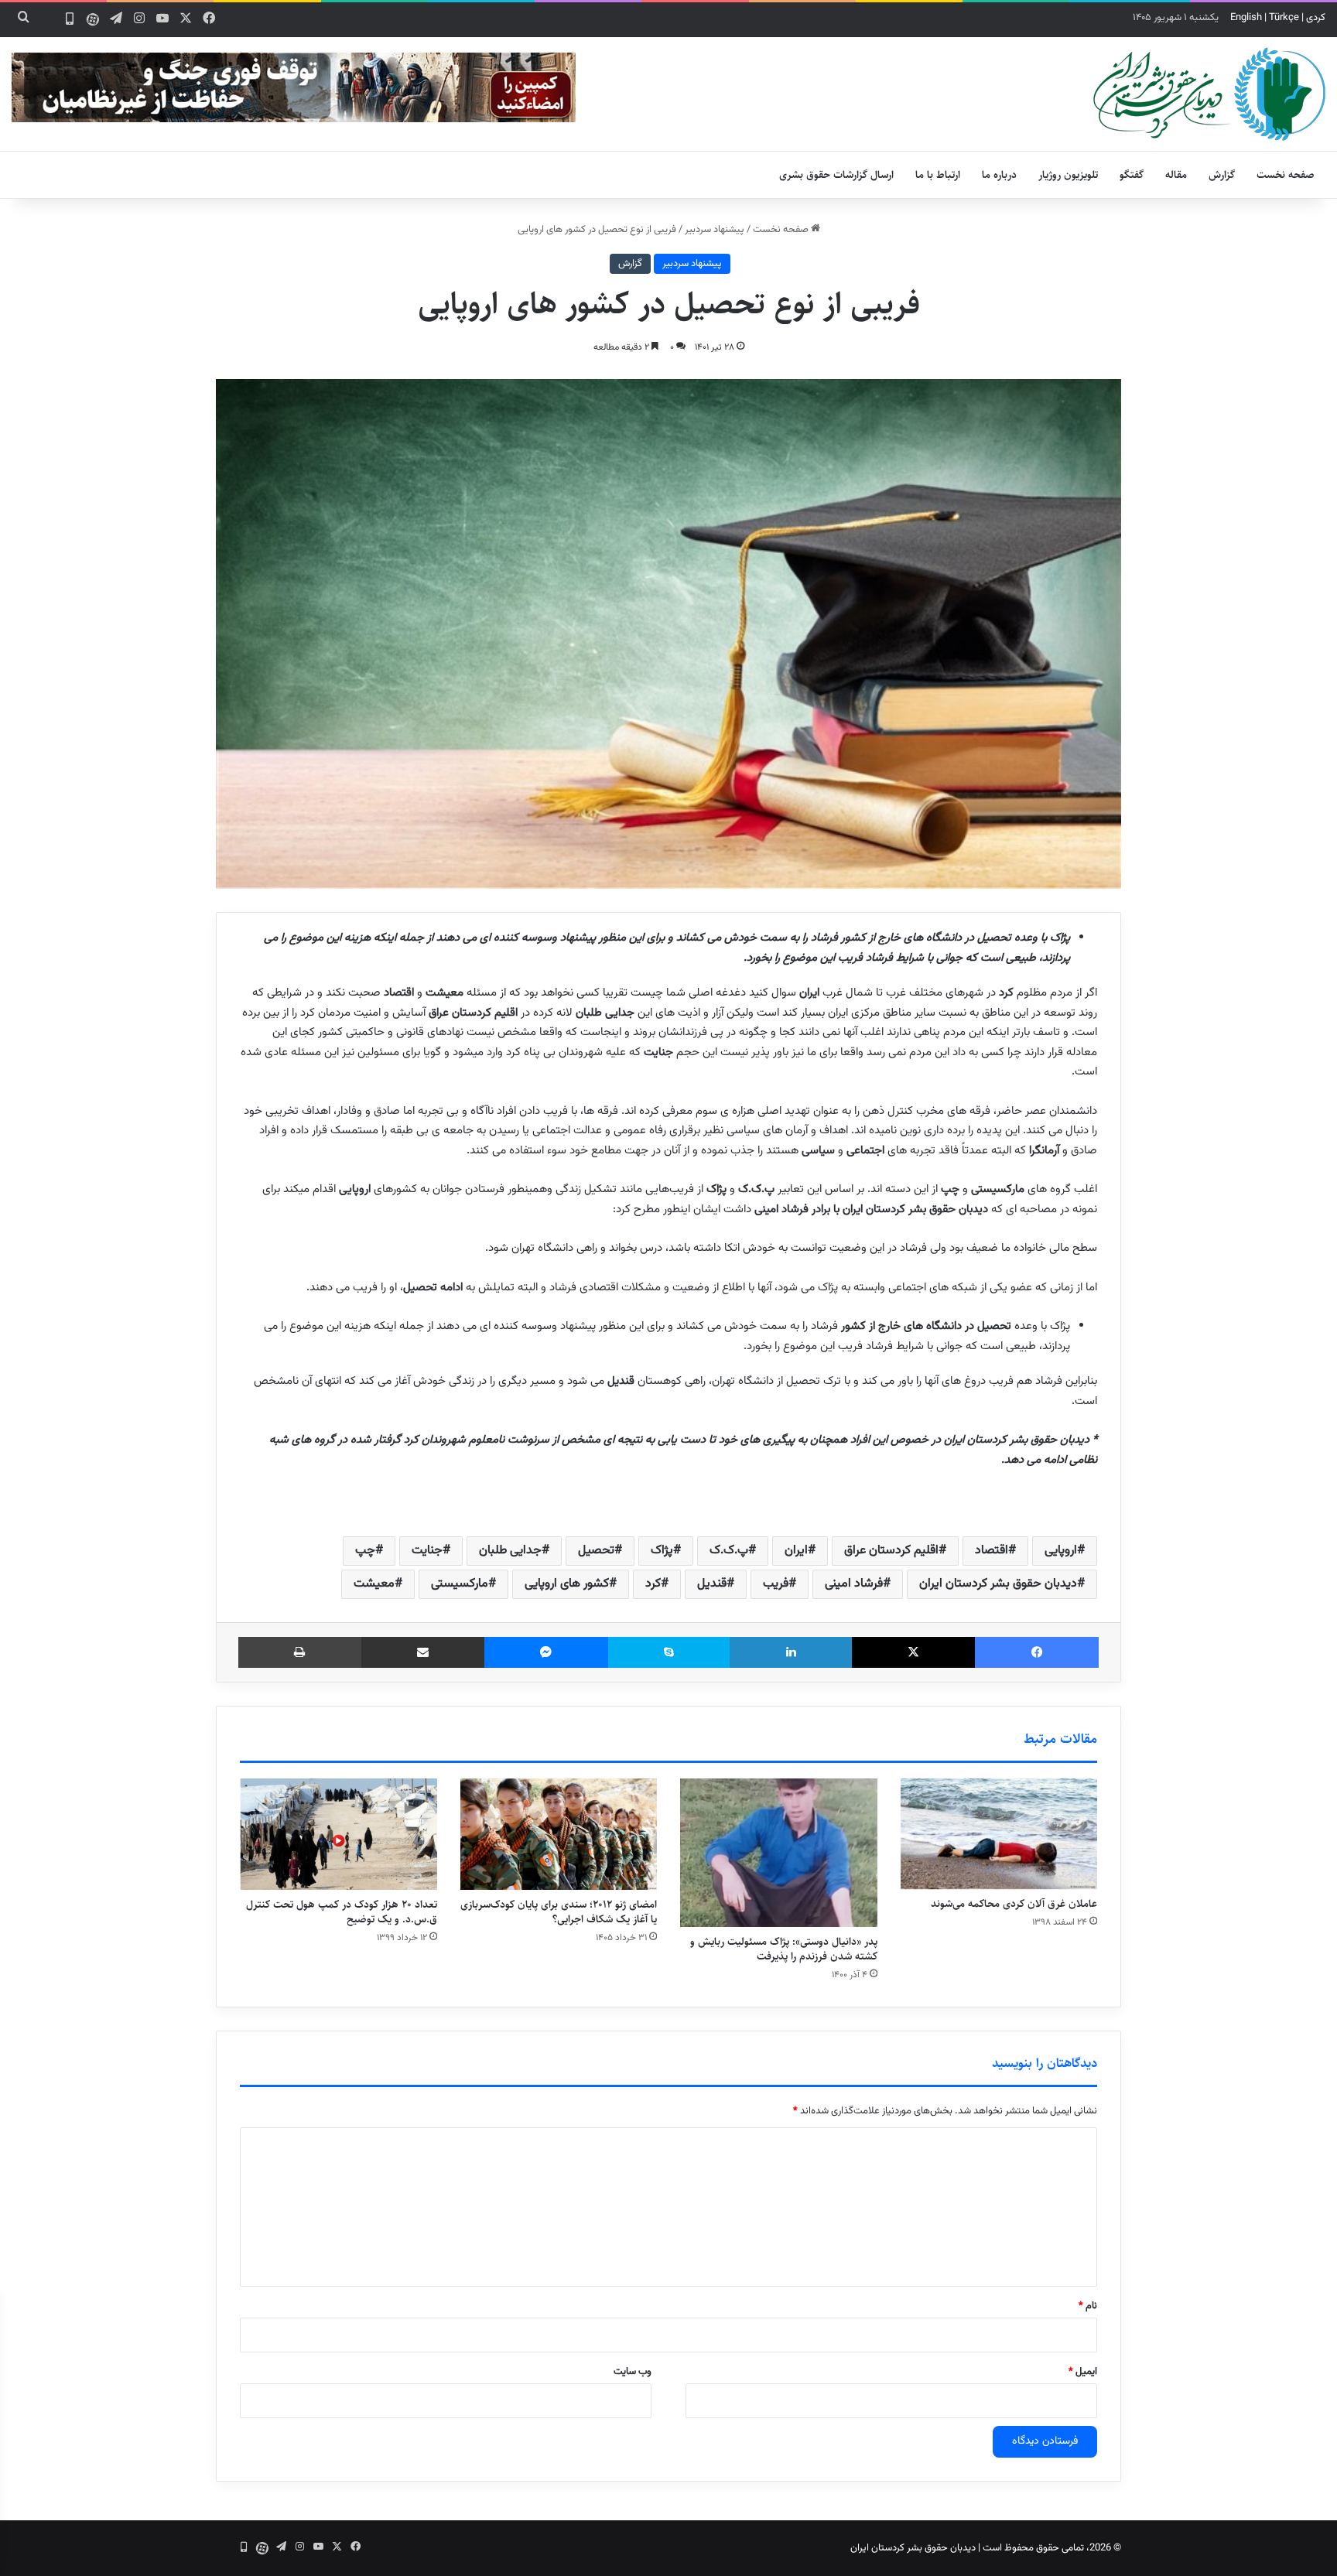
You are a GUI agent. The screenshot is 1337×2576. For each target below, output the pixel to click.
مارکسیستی (460, 1584)
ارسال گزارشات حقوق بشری (836, 175)
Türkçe (1284, 18)
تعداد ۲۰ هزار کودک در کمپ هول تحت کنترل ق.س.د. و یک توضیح (342, 1912)
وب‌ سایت (633, 2372)
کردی (1316, 18)
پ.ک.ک (729, 1551)
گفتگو (1132, 175)
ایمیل (1083, 2372)
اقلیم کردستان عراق (891, 1551)
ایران (796, 1551)
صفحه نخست (1286, 175)
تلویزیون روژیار (1068, 175)
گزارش (1222, 175)
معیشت (374, 1584)
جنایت (427, 1551)
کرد (653, 1584)
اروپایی (1061, 1551)
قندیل (712, 1584)
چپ (365, 1551)
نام (1088, 2306)
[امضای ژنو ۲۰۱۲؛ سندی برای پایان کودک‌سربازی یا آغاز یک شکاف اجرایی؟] (559, 1834)
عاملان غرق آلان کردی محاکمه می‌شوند (1014, 1904)
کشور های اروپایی (567, 1584)
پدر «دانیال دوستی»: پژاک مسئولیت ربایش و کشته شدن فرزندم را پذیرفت (784, 1949)
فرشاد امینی (854, 1584)
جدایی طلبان (510, 1551)
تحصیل (596, 1551)
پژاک (662, 1551)
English (1246, 18)
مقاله (1176, 175)
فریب (776, 1584)
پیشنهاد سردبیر (715, 230)
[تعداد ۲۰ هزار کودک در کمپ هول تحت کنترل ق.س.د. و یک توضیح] (339, 1834)
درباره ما (999, 175)
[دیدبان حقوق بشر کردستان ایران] (1209, 94)
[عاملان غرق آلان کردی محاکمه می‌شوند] (999, 1834)
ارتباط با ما (938, 175)
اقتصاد (992, 1551)
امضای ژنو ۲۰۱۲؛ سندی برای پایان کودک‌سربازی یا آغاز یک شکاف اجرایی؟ (559, 1912)
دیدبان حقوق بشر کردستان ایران (998, 1584)
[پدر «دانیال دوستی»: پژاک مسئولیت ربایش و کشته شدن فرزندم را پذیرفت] (779, 1853)
